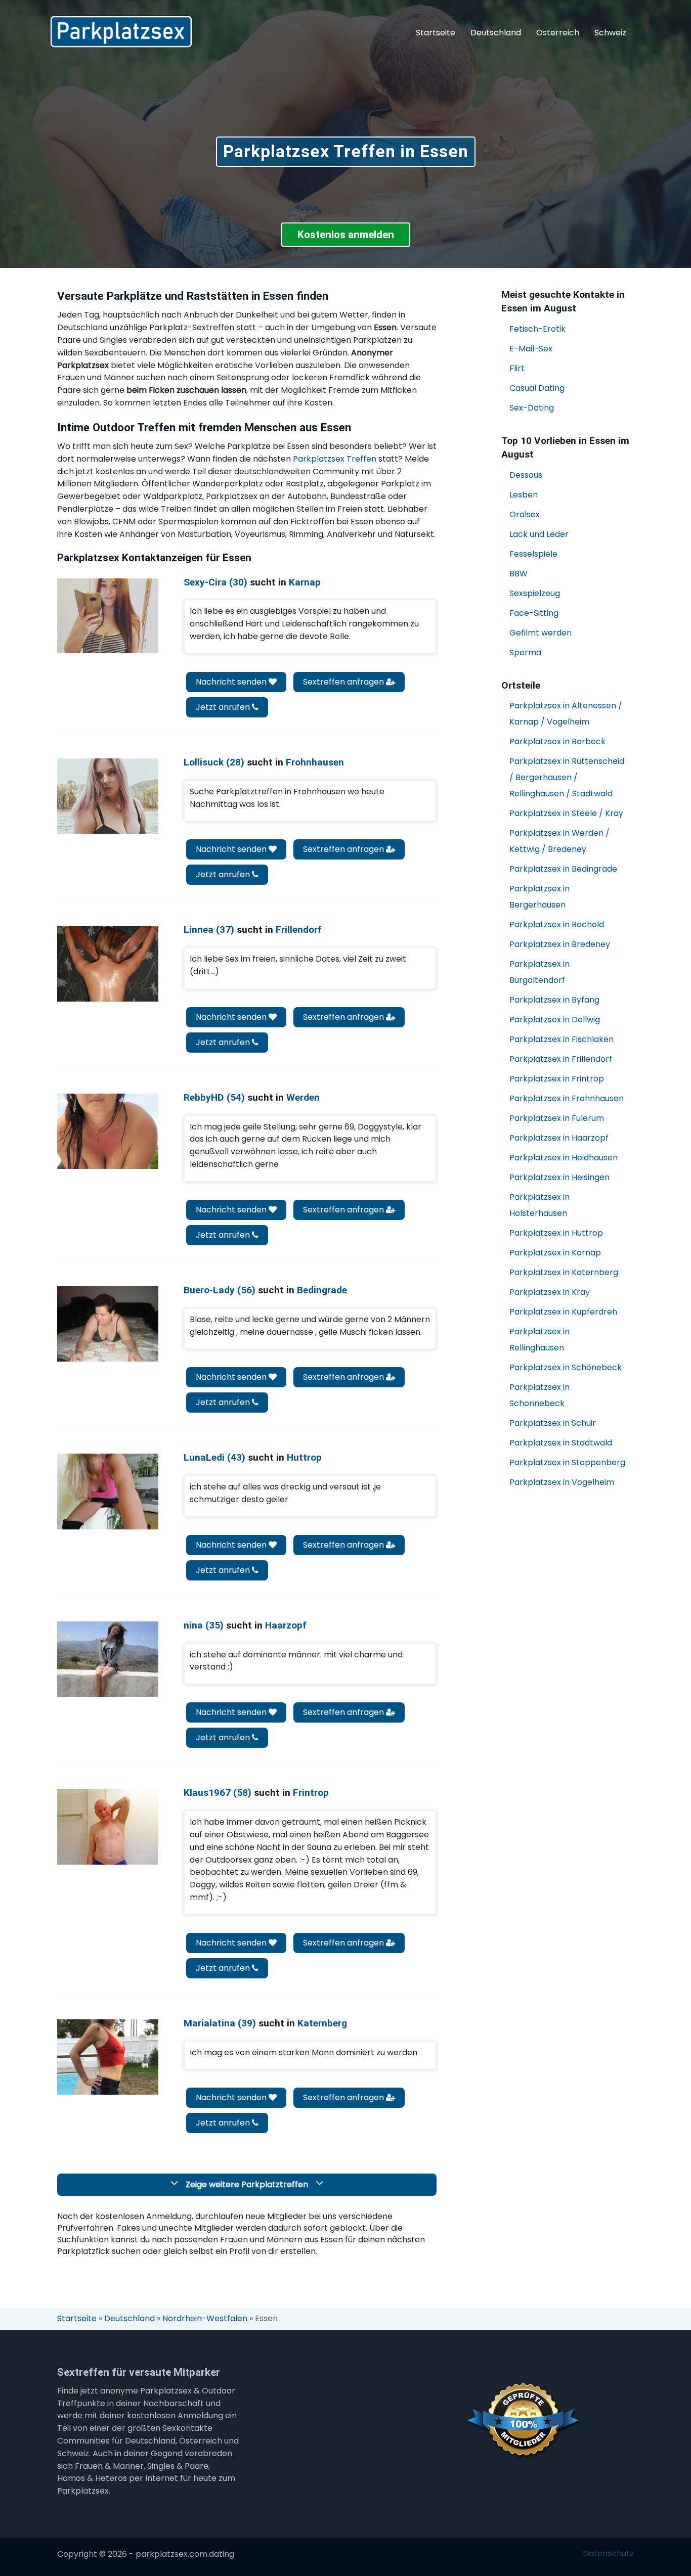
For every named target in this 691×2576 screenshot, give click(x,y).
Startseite (436, 33)
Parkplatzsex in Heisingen (559, 1177)
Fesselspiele (533, 554)
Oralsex (525, 514)
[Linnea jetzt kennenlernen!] (108, 963)
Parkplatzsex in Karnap (555, 1253)
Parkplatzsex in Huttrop (556, 1233)
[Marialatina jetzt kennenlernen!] (108, 2057)
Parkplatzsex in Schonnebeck (539, 1395)
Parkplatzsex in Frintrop (557, 1079)
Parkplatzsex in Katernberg (564, 1272)
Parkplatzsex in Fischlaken (562, 1039)
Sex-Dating (532, 408)
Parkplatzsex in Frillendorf (561, 1059)
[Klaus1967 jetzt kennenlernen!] (108, 1826)
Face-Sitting (534, 613)
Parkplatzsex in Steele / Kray (566, 813)
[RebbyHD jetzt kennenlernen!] (108, 1131)
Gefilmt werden (541, 633)
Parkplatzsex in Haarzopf (559, 1138)
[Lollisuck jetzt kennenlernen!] (108, 796)
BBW (519, 574)
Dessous (526, 475)
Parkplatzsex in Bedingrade (563, 869)
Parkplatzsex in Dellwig (555, 1020)
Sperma (525, 652)
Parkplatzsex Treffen (335, 459)
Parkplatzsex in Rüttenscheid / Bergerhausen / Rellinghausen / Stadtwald (567, 777)
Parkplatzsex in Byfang (554, 1000)
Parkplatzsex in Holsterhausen (539, 1205)
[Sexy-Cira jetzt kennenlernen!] (108, 616)
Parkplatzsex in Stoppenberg (567, 1462)
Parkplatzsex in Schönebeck (566, 1367)
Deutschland (496, 33)
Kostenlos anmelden (346, 235)
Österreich (558, 33)
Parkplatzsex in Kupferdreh (563, 1312)
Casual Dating (537, 388)
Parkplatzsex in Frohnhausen (567, 1098)
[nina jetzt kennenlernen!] (108, 1659)
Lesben (524, 495)
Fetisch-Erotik (537, 329)
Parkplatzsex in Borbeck (557, 741)
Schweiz (610, 33)
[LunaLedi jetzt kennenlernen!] (108, 1491)
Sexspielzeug (535, 593)
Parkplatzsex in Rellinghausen (539, 1340)
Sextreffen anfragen (344, 682)
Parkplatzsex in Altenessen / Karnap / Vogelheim (566, 714)
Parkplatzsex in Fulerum (557, 1118)
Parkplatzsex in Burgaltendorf (539, 972)
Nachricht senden (232, 682)
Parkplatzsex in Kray (550, 1292)
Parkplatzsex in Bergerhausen (539, 897)
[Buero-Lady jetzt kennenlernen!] (108, 1324)
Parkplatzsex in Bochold (557, 924)
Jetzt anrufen (224, 707)
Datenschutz (608, 2554)
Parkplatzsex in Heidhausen (564, 1158)
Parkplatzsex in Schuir (553, 1423)
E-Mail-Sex (531, 349)
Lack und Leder (539, 534)
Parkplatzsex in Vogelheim (562, 1482)
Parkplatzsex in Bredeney (560, 944)
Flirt (517, 368)
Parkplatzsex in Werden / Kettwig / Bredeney (559, 841)
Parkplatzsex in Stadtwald (561, 1443)
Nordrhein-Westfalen (205, 2319)
